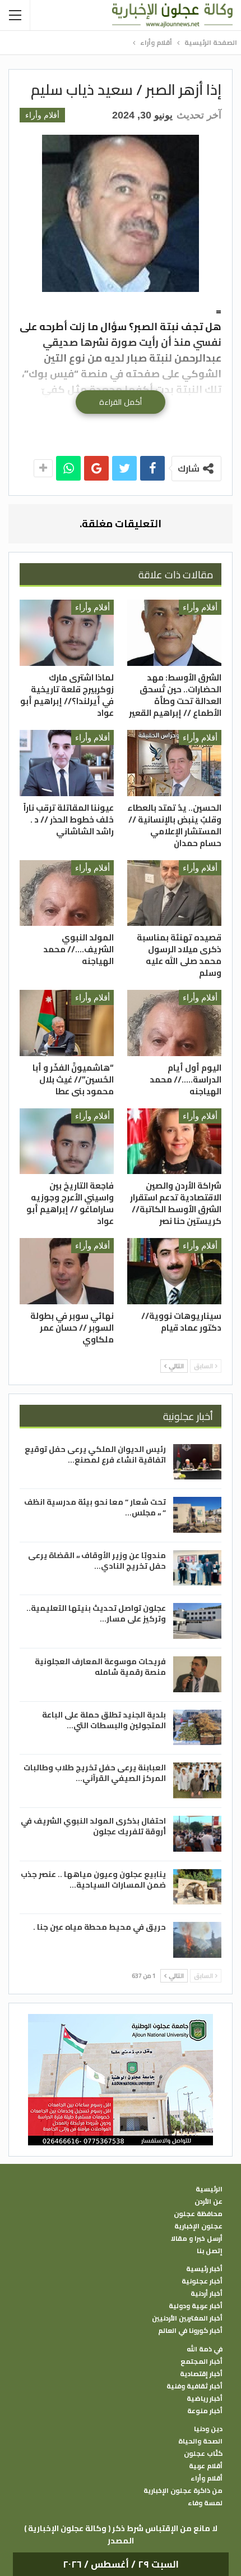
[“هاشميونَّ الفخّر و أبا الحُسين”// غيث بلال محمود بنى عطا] (67, 1023)
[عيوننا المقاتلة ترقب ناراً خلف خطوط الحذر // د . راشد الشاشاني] (67, 763)
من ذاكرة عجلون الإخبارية (183, 2491)
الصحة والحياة (200, 2441)
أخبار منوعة (205, 2411)
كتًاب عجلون (203, 2454)
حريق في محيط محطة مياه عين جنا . (99, 1927)
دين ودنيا (208, 2429)
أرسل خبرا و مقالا (197, 2239)
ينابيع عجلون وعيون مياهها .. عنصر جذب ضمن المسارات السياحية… (93, 1880)
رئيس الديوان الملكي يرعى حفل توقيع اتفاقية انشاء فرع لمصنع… (95, 1454)
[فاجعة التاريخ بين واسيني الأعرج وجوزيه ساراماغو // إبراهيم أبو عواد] (67, 1141)
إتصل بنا (210, 2251)
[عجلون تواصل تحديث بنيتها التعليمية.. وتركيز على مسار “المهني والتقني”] (197, 1621)
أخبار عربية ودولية (196, 2306)
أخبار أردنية (207, 2294)
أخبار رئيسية (204, 2269)
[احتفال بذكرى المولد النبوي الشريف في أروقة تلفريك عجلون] (197, 1834)
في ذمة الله (205, 2349)
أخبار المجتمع (201, 2362)
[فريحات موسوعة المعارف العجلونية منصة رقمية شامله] (197, 1674)
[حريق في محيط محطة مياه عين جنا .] (197, 1940)
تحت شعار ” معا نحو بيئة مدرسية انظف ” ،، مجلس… (95, 1507)
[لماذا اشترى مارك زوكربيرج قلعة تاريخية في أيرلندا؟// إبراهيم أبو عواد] (67, 633)
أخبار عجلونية (202, 2281)
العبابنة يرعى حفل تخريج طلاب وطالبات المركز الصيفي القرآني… (95, 1773)
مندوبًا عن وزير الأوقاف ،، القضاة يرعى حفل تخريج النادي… (97, 1561)
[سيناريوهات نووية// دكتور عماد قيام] (174, 1271)
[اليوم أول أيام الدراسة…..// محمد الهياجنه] (174, 1023)
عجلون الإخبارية (198, 2226)
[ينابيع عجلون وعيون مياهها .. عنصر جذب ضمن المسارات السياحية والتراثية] (197, 1887)
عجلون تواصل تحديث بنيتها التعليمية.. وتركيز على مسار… (96, 1613)
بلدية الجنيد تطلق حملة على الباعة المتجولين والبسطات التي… (104, 1720)
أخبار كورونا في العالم (190, 2331)
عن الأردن (208, 2202)
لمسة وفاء (205, 2503)
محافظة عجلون (198, 2214)
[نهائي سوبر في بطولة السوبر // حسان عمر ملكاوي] (67, 1271)
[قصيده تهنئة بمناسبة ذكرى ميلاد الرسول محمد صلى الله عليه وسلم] (174, 893)
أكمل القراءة (121, 402)
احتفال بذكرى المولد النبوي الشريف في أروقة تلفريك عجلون (93, 1826)
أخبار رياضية (205, 2399)
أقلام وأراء (42, 115)
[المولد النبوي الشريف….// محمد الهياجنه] (67, 893)
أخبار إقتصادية (201, 2374)
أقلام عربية (206, 2466)
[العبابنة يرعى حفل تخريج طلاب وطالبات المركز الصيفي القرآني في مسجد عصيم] (197, 1780)
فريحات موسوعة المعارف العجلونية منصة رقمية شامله (100, 1667)
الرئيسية (209, 2189)
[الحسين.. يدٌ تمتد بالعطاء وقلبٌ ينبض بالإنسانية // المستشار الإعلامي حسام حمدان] (174, 763)
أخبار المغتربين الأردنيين (187, 2318)
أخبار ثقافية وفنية (194, 2386)
